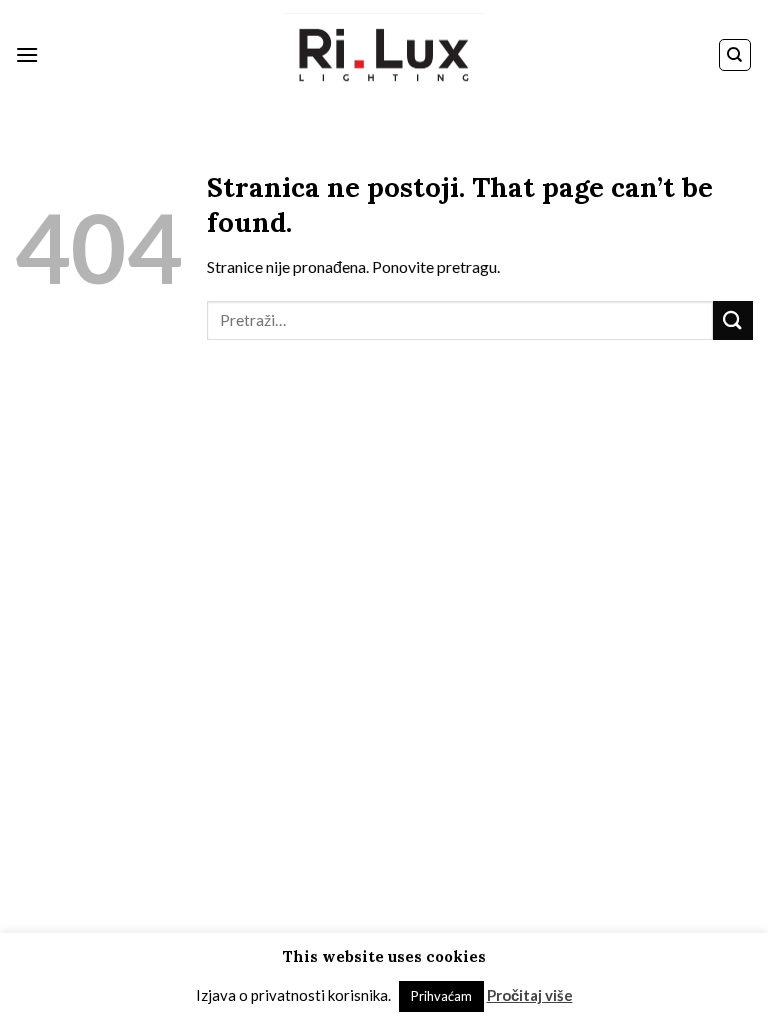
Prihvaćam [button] (441, 996)
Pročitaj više (530, 995)
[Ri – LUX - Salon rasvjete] (384, 55)
